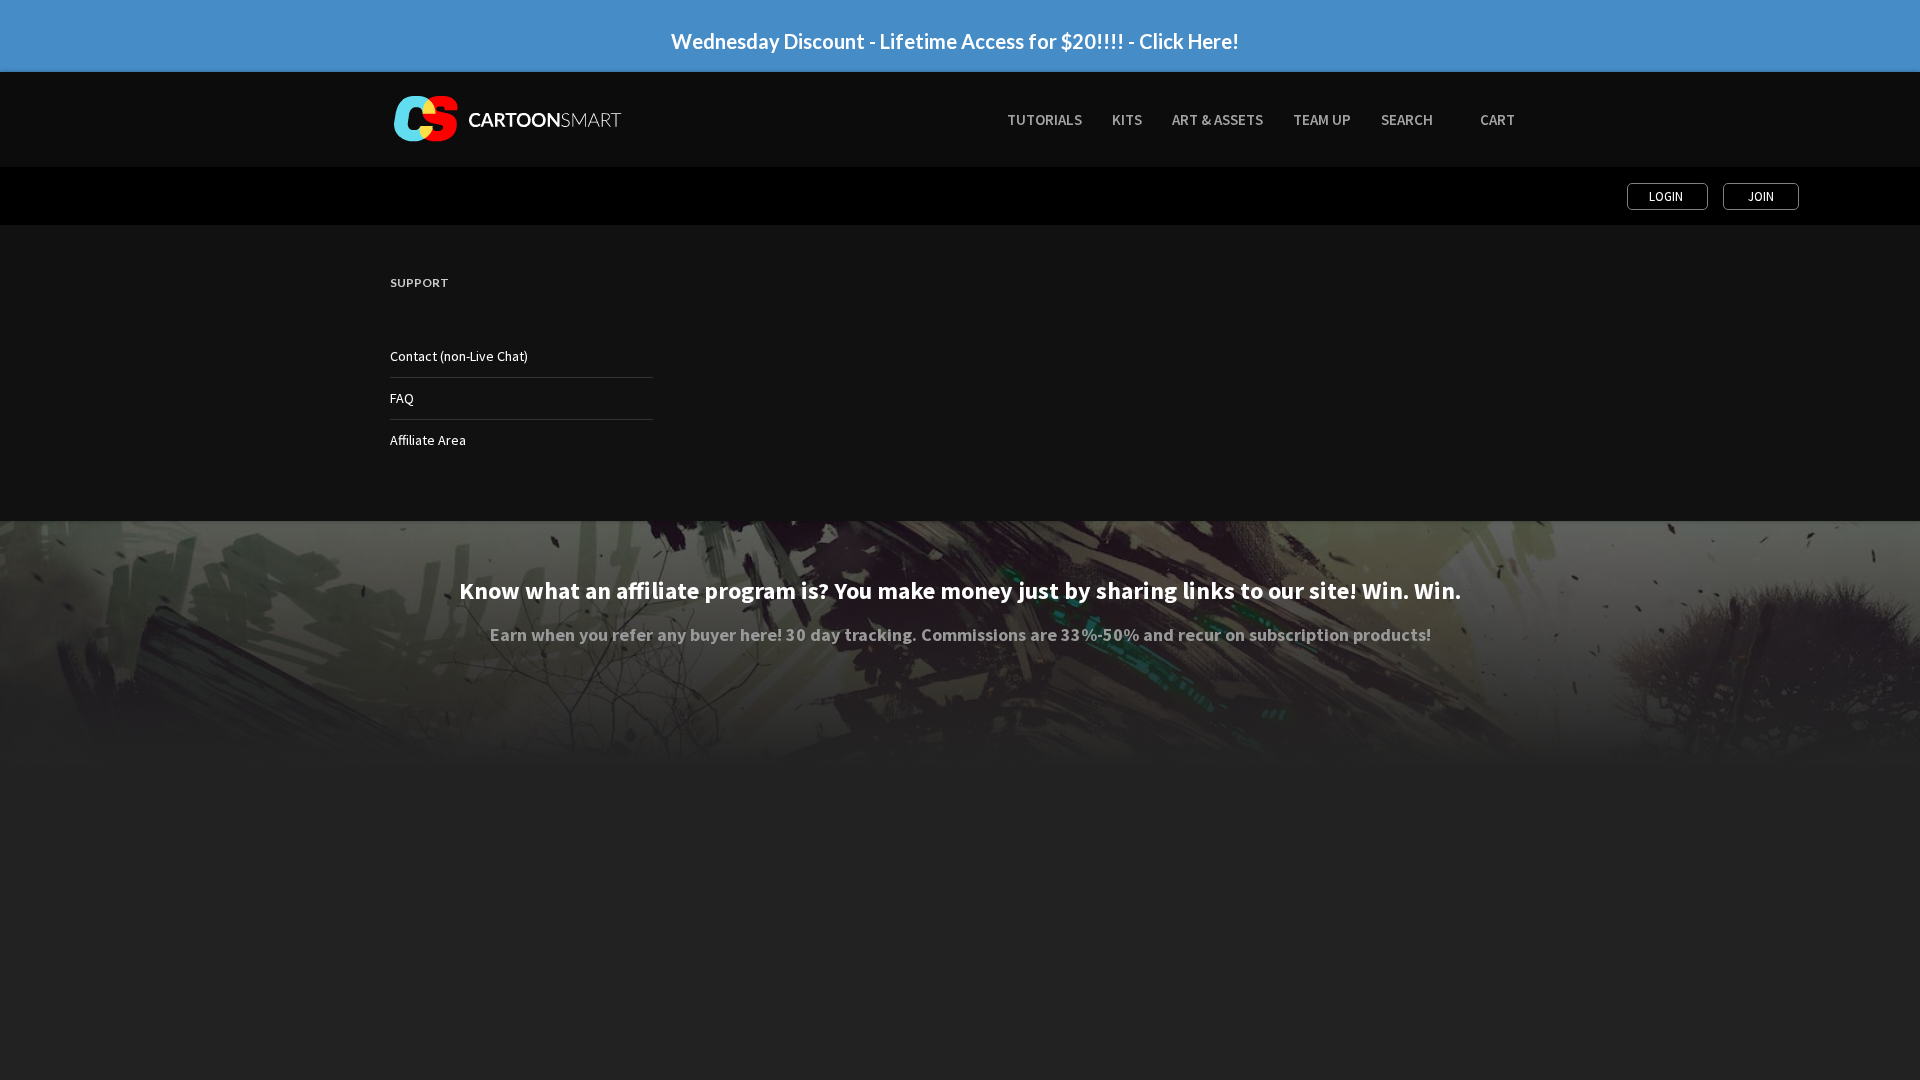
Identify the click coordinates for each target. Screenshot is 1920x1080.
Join (1761, 196)
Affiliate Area (428, 440)
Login (1667, 196)
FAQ (402, 398)
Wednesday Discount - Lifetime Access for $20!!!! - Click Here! (955, 38)
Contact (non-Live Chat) (459, 356)
